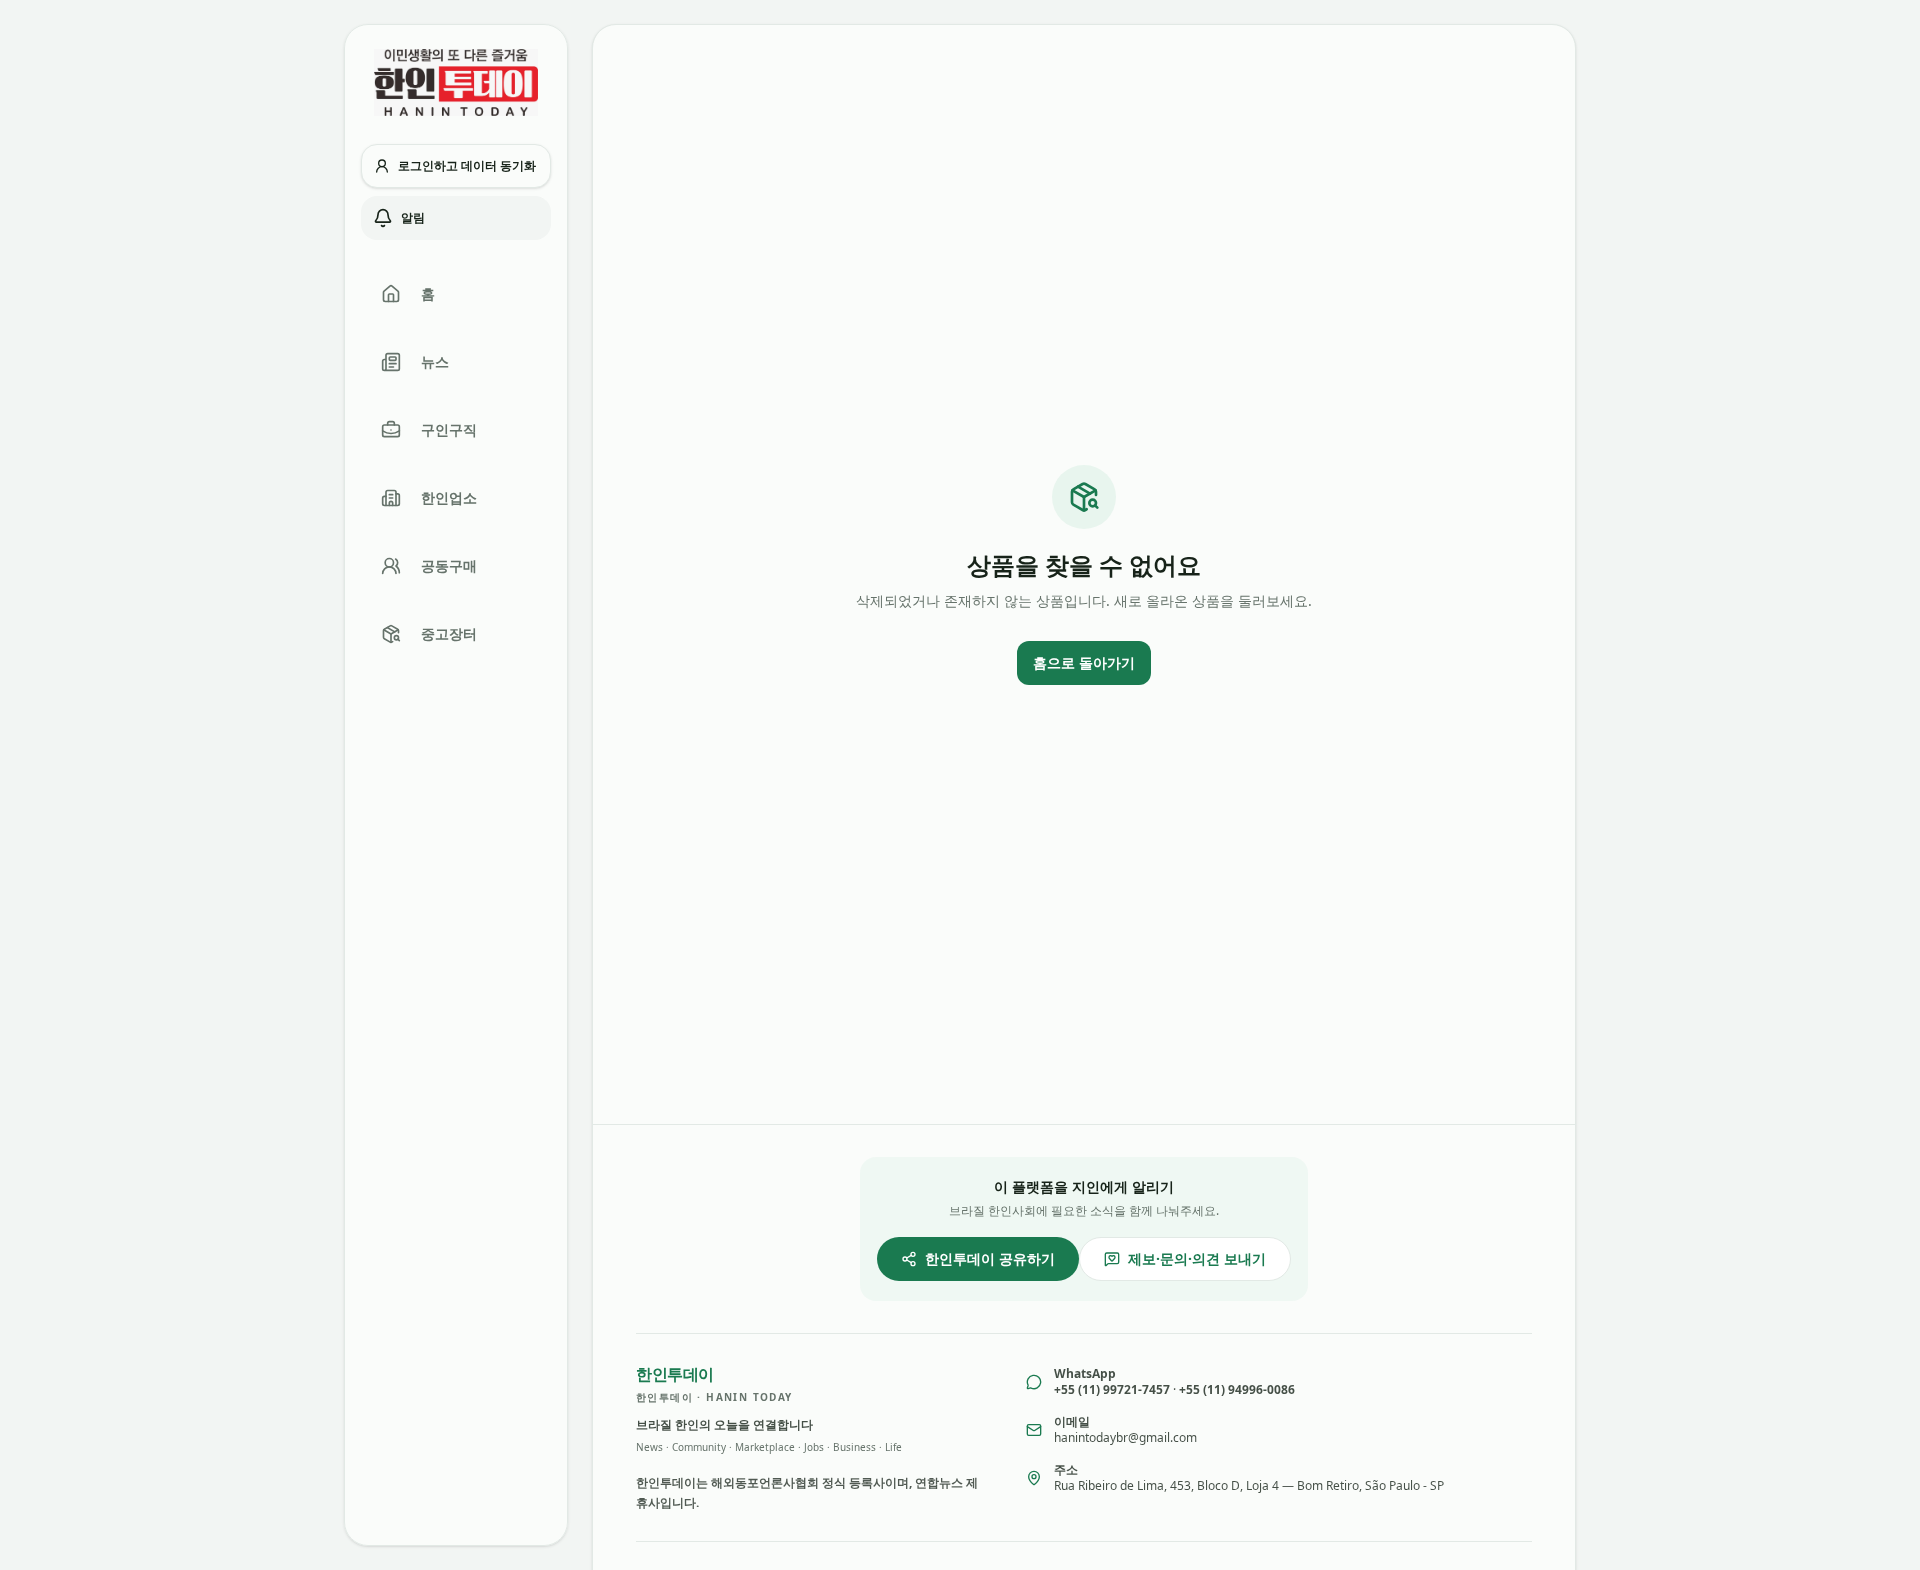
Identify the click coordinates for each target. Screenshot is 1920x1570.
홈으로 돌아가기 (1084, 662)
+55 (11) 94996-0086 (1237, 1389)
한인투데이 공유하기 (990, 1258)
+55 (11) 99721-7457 (1112, 1389)
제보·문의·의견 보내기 (1197, 1258)
